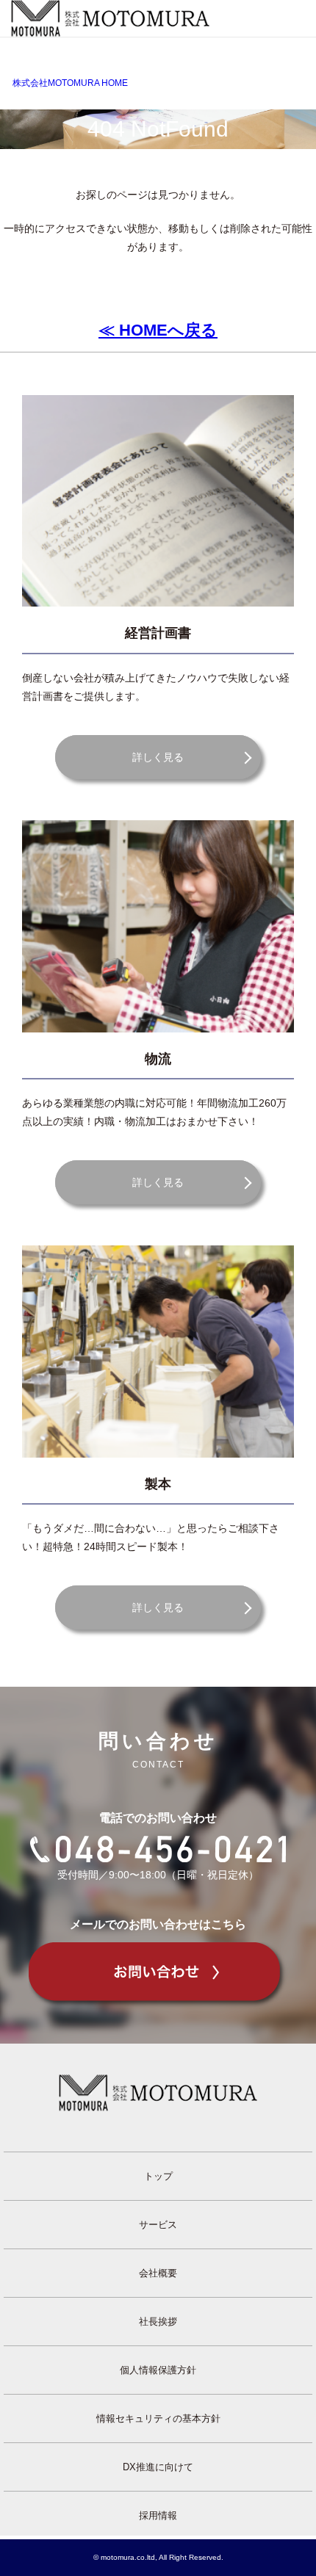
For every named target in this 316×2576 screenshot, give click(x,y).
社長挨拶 (158, 2322)
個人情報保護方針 (158, 2370)
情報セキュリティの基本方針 (158, 2418)
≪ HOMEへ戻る (158, 330)
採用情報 (158, 2515)
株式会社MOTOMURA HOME (70, 83)
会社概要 (158, 2273)
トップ (158, 2176)
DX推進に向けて (158, 2467)
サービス (158, 2225)
